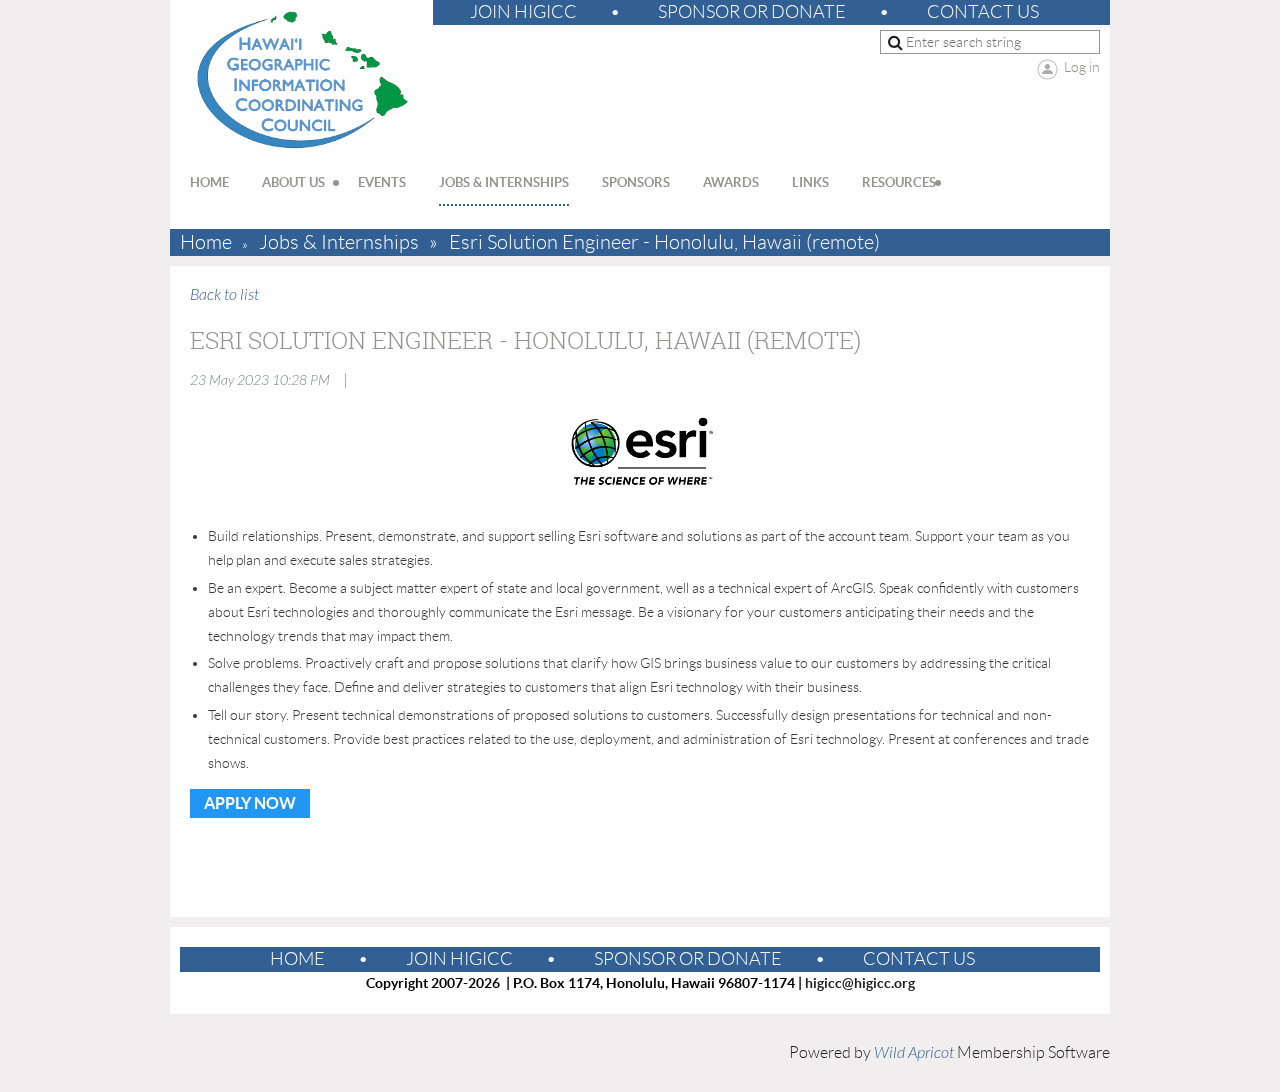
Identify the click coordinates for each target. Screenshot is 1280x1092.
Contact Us (983, 12)
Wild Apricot (914, 1053)
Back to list (224, 295)
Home (206, 242)
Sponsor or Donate (752, 12)
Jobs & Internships (339, 242)
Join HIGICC (523, 12)
